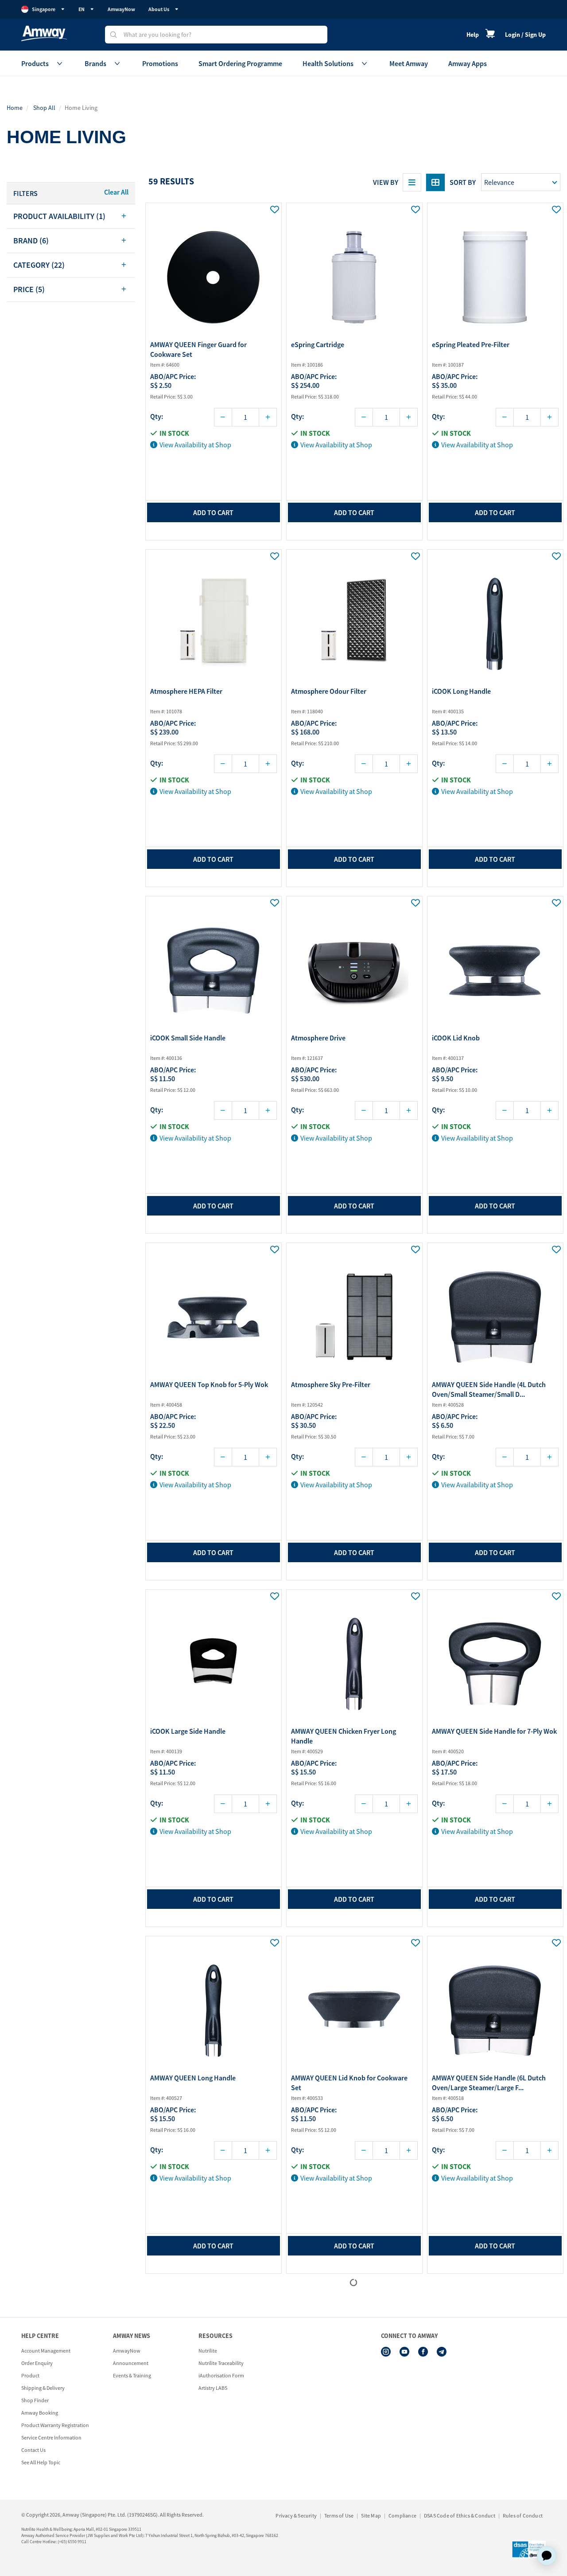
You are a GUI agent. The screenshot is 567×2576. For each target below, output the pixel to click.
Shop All (44, 108)
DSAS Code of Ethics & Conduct (460, 2515)
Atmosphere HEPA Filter (186, 691)
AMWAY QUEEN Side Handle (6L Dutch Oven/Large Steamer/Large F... (489, 2083)
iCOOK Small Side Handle (188, 1038)
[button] (71, 216)
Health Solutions (328, 63)
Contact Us (33, 2450)
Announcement (131, 2363)
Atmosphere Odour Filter (329, 691)
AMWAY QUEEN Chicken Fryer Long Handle (344, 1736)
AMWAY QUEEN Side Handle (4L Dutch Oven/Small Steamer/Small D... (489, 1389)
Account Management (46, 2351)
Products (35, 63)
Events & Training (132, 2375)
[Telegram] (442, 2352)
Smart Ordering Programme (240, 63)
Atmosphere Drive (318, 1038)
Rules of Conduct (523, 2515)
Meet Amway (409, 63)
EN (82, 9)
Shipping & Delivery (43, 2388)
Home (15, 108)
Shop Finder (35, 2400)
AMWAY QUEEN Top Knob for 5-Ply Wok (209, 1384)
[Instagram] (386, 2352)
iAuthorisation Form (221, 2375)
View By (386, 182)
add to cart (213, 512)
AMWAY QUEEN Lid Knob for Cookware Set (349, 2083)
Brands (95, 63)
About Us (159, 9)
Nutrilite (208, 2351)
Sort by (463, 182)
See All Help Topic (41, 2462)
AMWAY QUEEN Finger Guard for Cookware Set (198, 349)
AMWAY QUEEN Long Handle (193, 2078)
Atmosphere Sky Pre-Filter (331, 1384)
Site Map (371, 2515)
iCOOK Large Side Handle (188, 1731)
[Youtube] (404, 2352)
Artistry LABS (213, 2388)
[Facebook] (423, 2352)
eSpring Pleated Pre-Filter (471, 344)
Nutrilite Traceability (221, 2363)
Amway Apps (468, 63)
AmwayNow (121, 9)
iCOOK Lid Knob (456, 1038)
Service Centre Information (51, 2437)
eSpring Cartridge (318, 344)
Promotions (160, 63)
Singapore (44, 9)
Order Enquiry (37, 2363)
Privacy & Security (296, 2515)
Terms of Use (339, 2515)
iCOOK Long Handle (461, 691)
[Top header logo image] (44, 33)
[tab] (71, 216)
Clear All (116, 192)
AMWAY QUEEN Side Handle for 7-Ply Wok (494, 1731)
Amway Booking (40, 2413)
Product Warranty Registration (55, 2425)
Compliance (402, 2515)
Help (473, 35)
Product (30, 2375)
